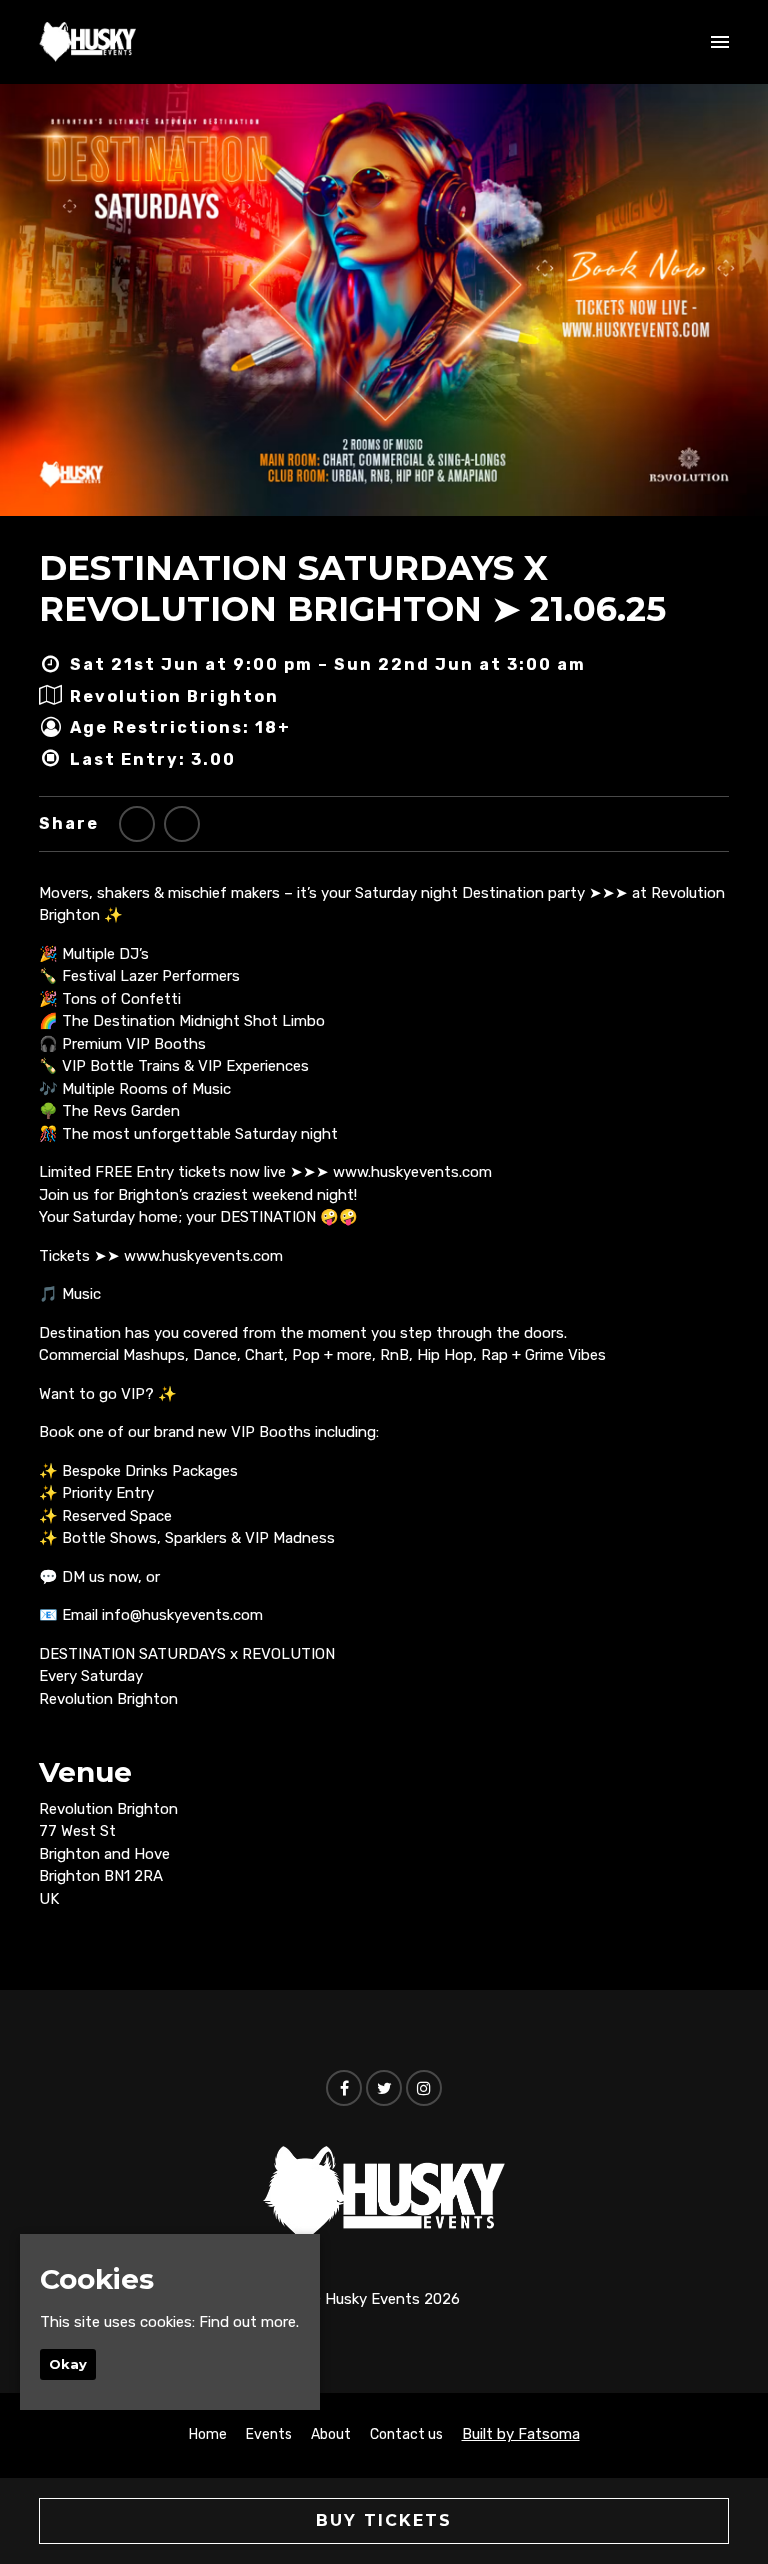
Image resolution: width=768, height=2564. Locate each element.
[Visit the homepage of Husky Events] (87, 42)
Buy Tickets (384, 2520)
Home (208, 2434)
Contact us (406, 2434)
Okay (68, 2364)
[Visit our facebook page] (182, 824)
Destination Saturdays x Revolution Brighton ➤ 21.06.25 (352, 588)
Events (269, 2434)
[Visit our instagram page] (424, 2089)
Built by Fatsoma (521, 2434)
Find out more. (249, 2322)
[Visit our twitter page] (137, 824)
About (331, 2434)
